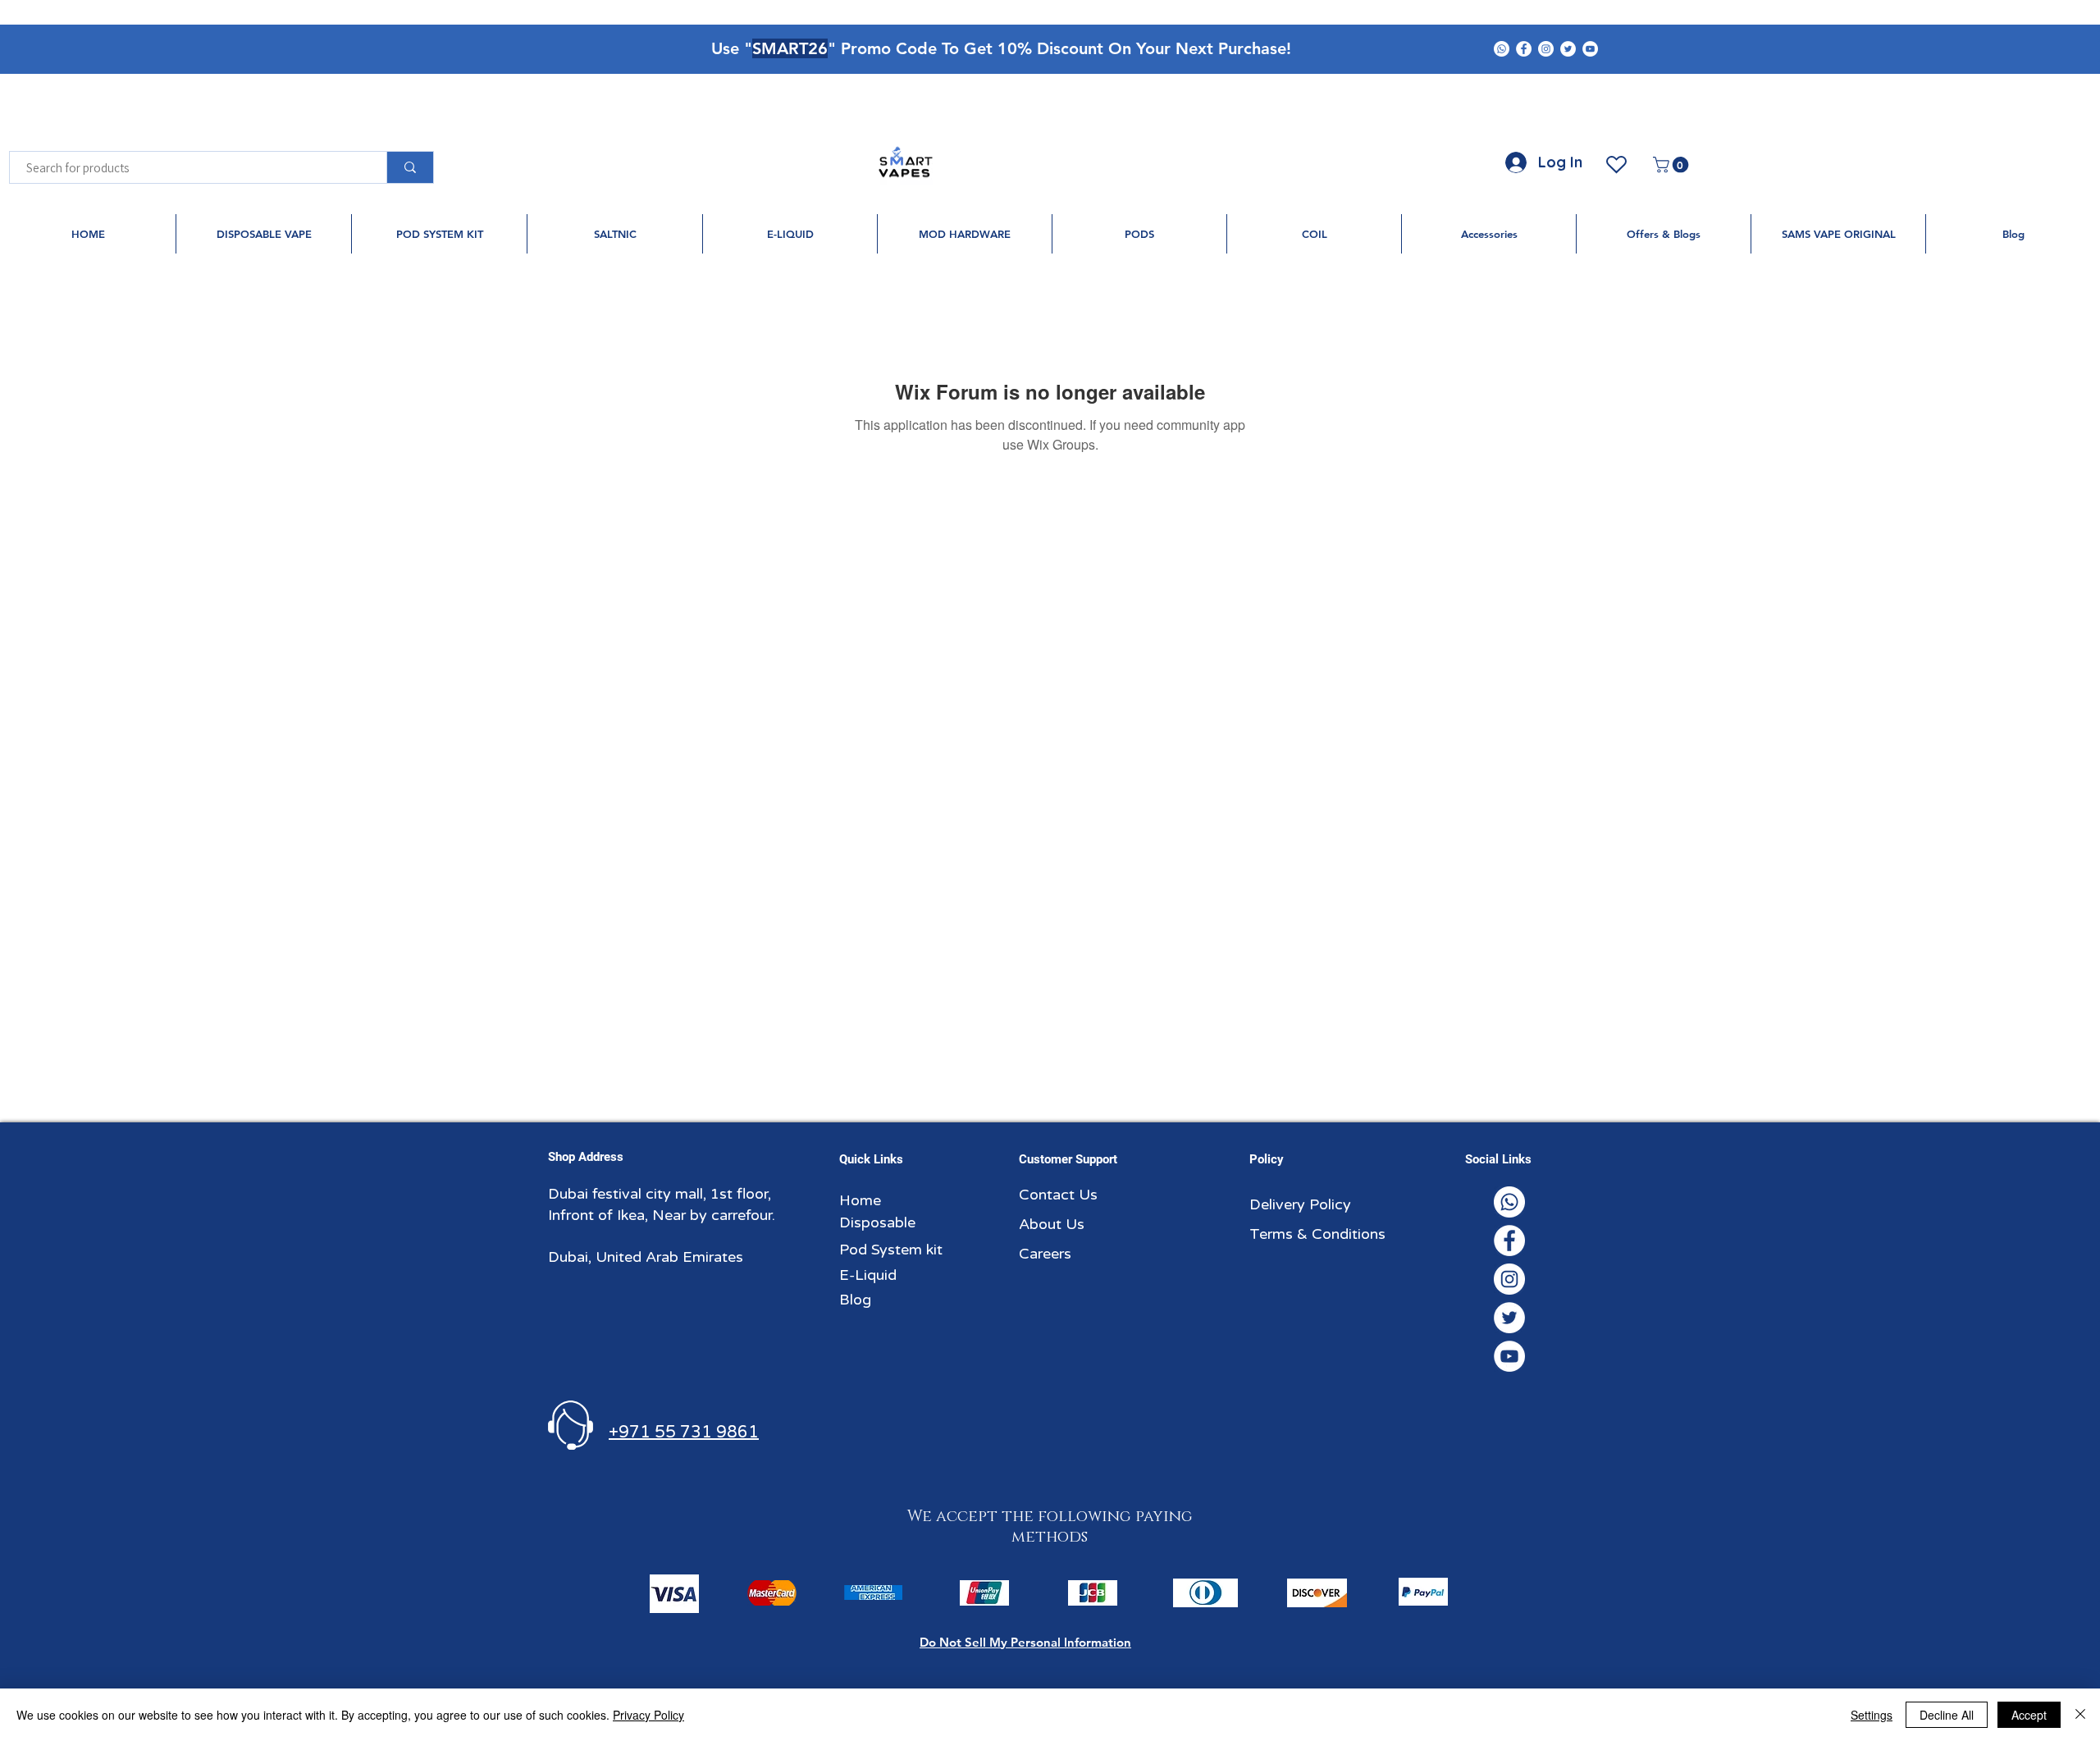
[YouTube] (1590, 49)
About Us (1052, 1224)
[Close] (2080, 1715)
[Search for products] (410, 167)
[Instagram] (1546, 49)
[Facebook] (1524, 49)
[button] (1673, 165)
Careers (1045, 1254)
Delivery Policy (1300, 1204)
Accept (2029, 1715)
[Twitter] (1568, 49)
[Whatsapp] (1502, 49)
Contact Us (1058, 1195)
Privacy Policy (648, 1715)
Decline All (1947, 1715)
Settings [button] (1872, 1715)
